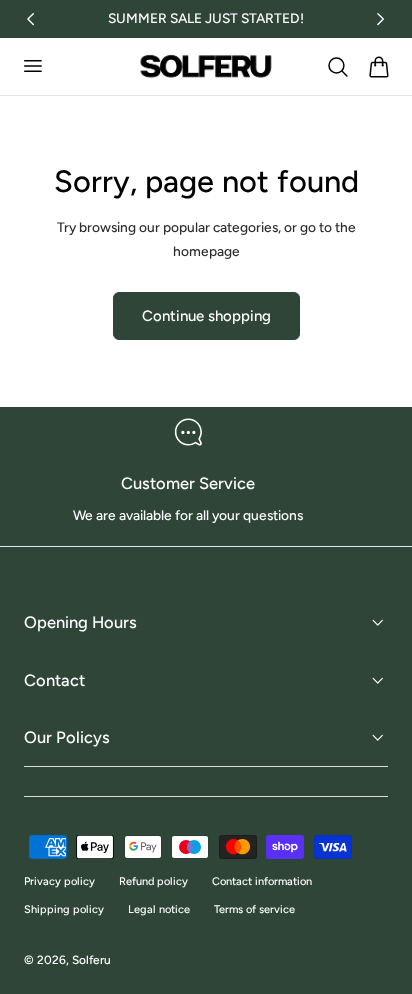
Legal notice (159, 909)
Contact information (262, 881)
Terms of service (254, 909)
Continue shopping (206, 316)
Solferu (91, 960)
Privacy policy (59, 881)
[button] (32, 66)
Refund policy (153, 881)
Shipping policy (64, 909)
